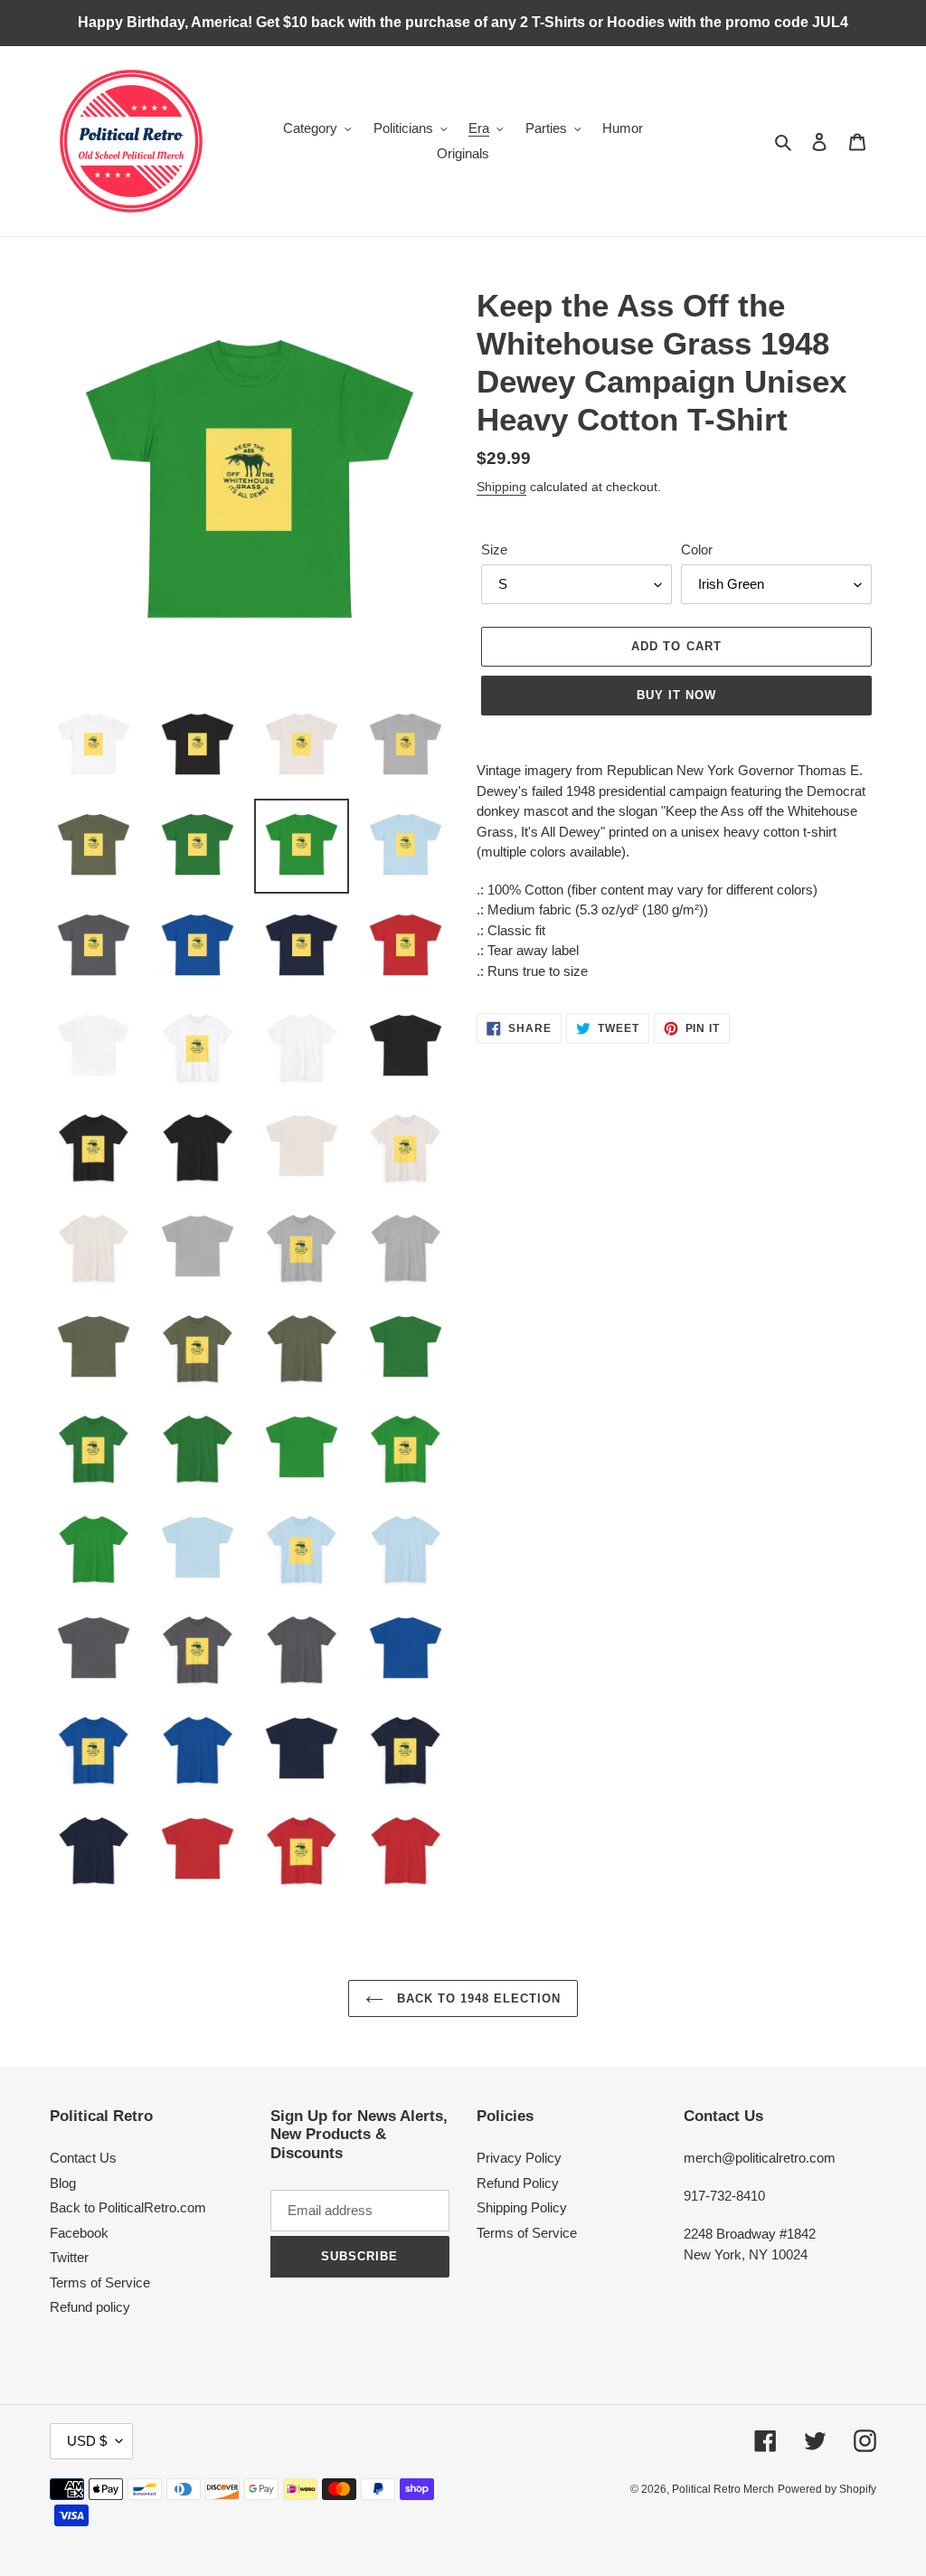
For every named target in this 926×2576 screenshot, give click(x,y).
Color (697, 549)
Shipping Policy (522, 2207)
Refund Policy (518, 2183)
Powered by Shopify (827, 2489)
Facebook (79, 2233)
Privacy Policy (519, 2158)
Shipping (501, 487)
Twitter (69, 2257)
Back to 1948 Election (477, 1998)
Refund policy (90, 2307)
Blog (63, 2183)
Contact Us (83, 2158)
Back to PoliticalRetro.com (128, 2207)
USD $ (87, 2441)
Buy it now (676, 695)
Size (494, 549)
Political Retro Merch (723, 2489)
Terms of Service (100, 2282)
